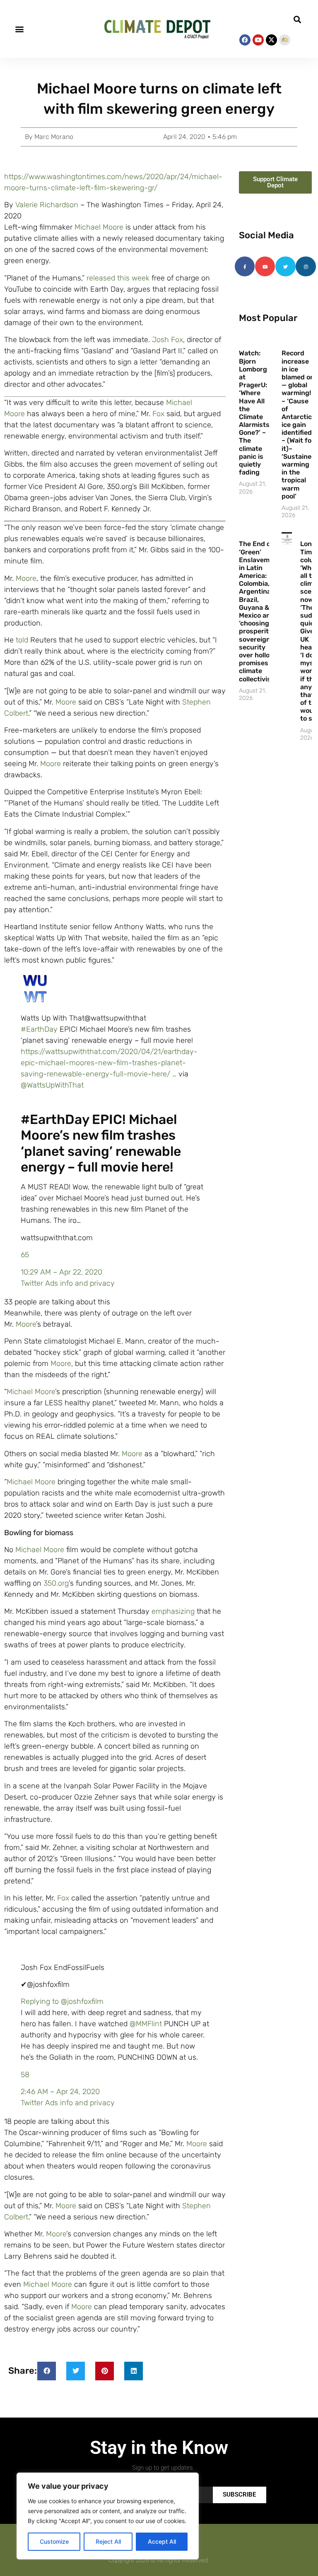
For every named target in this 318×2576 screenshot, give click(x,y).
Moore (26, 578)
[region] (108, 2516)
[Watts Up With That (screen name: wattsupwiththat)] (36, 1001)
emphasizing (173, 1611)
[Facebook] (245, 40)
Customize (54, 2541)
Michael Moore (99, 227)
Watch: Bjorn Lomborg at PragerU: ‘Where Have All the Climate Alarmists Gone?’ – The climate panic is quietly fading (254, 413)
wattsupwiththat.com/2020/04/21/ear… (109, 1063)
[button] (19, 29)
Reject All (108, 2541)
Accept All (162, 2541)
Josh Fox (167, 340)
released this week (118, 278)
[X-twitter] (271, 40)
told (22, 640)
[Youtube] (258, 40)
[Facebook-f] (245, 266)
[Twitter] (285, 266)
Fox (158, 414)
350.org (56, 1583)
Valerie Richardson (47, 205)
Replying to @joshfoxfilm (62, 2001)
